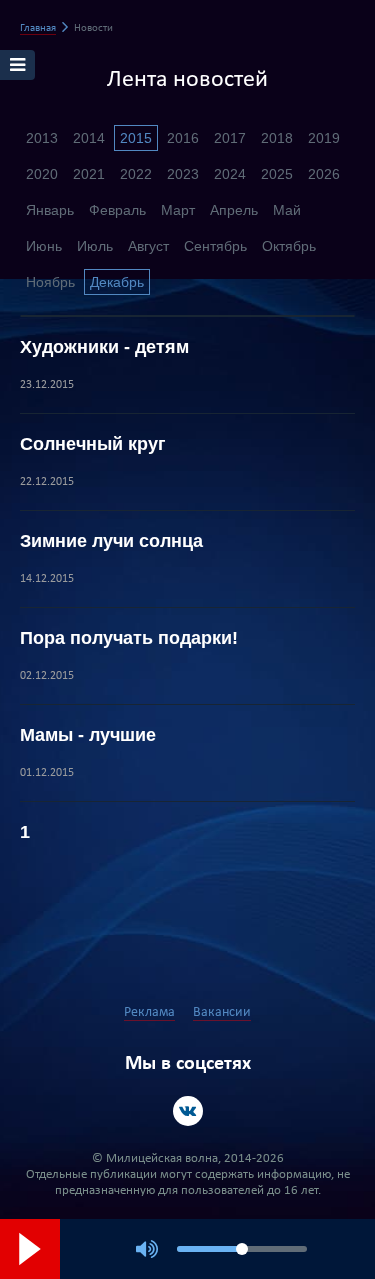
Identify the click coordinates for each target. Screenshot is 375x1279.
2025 (277, 174)
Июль (95, 246)
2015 (136, 138)
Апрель (234, 210)
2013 (42, 138)
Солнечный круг (93, 444)
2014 (89, 138)
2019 (324, 138)
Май (287, 210)
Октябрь (289, 246)
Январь (50, 210)
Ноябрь (50, 282)
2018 (277, 138)
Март (178, 210)
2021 (89, 174)
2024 (230, 174)
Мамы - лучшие (88, 735)
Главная (38, 28)
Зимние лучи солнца (111, 541)
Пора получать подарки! (129, 638)
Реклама (149, 1012)
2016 (183, 138)
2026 (324, 174)
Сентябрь (215, 246)
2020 (42, 174)
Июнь (44, 246)
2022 (136, 174)
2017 (230, 138)
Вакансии (222, 1012)
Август (148, 246)
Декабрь (117, 282)
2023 (183, 174)
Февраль (117, 210)
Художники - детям (104, 347)
